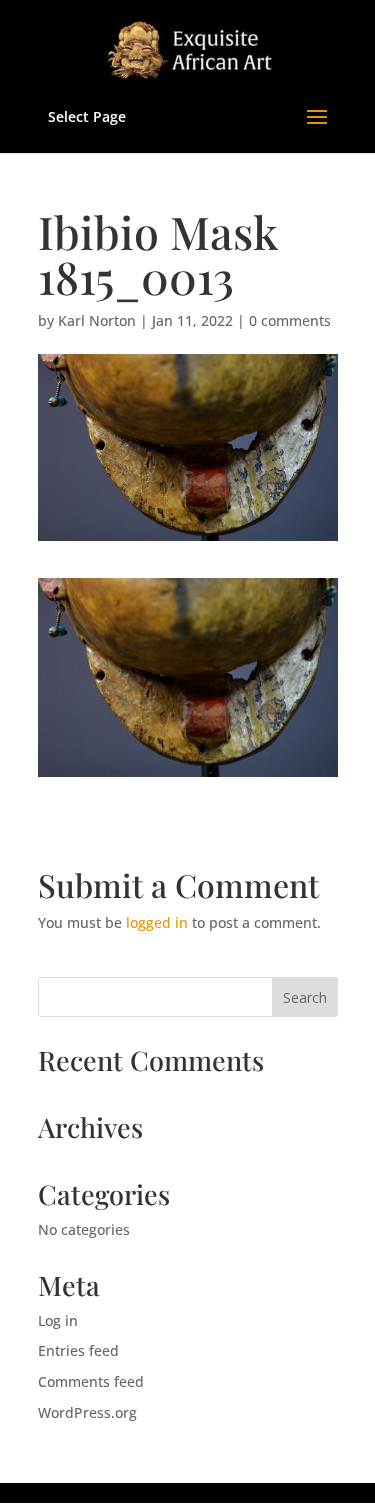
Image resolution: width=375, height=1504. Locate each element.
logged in (157, 922)
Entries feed (78, 1350)
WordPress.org (87, 1412)
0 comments (290, 320)
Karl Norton (97, 320)
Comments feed (91, 1381)
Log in (58, 1320)
